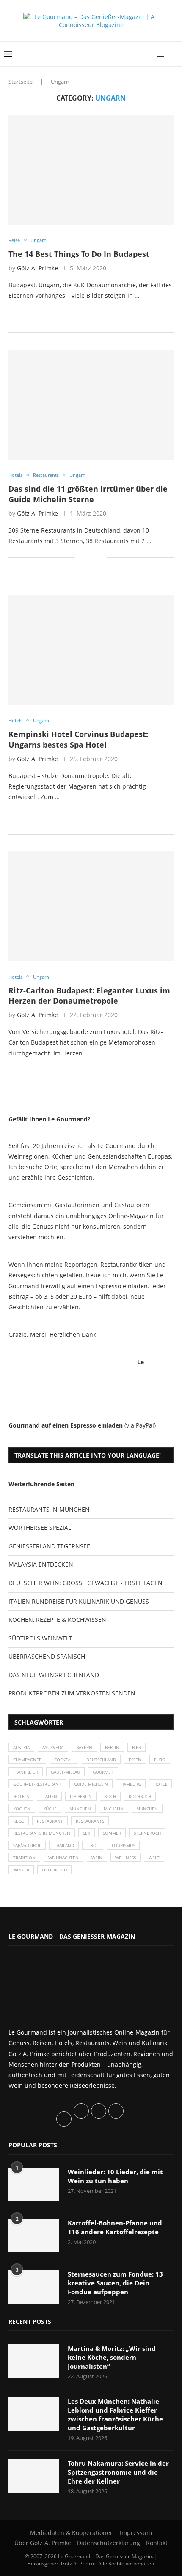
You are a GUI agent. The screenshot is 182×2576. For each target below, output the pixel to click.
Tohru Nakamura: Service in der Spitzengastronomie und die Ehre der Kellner (118, 2472)
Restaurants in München (42, 1833)
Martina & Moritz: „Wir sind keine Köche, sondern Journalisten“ (112, 2357)
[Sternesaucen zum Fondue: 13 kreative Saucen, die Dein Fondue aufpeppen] (34, 2287)
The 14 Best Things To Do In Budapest (79, 254)
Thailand (64, 1845)
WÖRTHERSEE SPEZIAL (40, 1527)
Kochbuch (140, 1796)
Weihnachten (63, 1858)
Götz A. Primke (37, 268)
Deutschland (101, 1760)
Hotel (160, 1784)
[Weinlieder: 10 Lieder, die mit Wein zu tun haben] (34, 2184)
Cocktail (64, 1760)
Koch (110, 1796)
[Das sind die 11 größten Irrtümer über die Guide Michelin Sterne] (91, 405)
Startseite (21, 82)
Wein (97, 1858)
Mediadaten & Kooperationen (72, 2533)
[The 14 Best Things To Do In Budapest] (91, 170)
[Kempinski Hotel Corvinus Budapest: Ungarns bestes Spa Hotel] (91, 650)
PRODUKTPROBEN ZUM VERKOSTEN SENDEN (72, 1693)
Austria (21, 1747)
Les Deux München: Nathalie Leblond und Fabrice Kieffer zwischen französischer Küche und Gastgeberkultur (115, 2414)
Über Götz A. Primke (43, 2543)
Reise (19, 1821)
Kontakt (157, 2543)
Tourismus (123, 1845)
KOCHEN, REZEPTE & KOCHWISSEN (57, 1620)
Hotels (21, 1796)
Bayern (84, 1747)
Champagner (27, 1760)
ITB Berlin (81, 1796)
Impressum (136, 2533)
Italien (49, 1796)
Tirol (93, 1845)
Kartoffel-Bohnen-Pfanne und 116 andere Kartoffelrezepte (115, 2227)
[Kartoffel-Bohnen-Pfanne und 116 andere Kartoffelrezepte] (34, 2236)
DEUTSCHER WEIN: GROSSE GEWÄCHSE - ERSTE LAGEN (85, 1583)
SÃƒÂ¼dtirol (27, 1845)
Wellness (125, 1858)
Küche (50, 1809)
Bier (136, 1747)
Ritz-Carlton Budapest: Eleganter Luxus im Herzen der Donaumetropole (89, 996)
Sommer (112, 1833)
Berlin (112, 1747)
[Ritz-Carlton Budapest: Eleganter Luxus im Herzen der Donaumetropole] (91, 906)
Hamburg (131, 1784)
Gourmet (103, 1772)
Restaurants (90, 1821)
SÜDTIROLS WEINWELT (40, 1638)
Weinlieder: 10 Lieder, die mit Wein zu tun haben (115, 2176)
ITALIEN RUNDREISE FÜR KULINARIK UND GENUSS (79, 1601)
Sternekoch (147, 1833)
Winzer (21, 1870)
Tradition (24, 1858)
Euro (160, 1760)
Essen (135, 1760)
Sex (87, 1833)
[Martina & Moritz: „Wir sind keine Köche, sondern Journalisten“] (34, 2361)
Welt (154, 1858)
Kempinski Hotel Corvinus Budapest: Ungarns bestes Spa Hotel (78, 739)
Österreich (54, 1870)
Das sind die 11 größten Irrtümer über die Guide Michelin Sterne (88, 494)
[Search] (174, 54)
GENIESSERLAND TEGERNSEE (49, 1546)
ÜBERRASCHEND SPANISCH (47, 1656)
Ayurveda (53, 1747)
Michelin (114, 1809)
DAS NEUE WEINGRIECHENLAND (54, 1675)
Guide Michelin (91, 1784)
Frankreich (26, 1772)
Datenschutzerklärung (109, 2543)
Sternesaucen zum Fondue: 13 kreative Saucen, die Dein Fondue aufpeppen (115, 2283)
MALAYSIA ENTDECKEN (41, 1564)
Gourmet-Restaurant (37, 1784)
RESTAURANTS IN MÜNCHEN (49, 1509)
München (80, 1809)
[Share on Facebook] (88, 311)
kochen (22, 1809)
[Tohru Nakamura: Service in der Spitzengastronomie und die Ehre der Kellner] (34, 2476)
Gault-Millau (65, 1772)
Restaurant (50, 1821)
